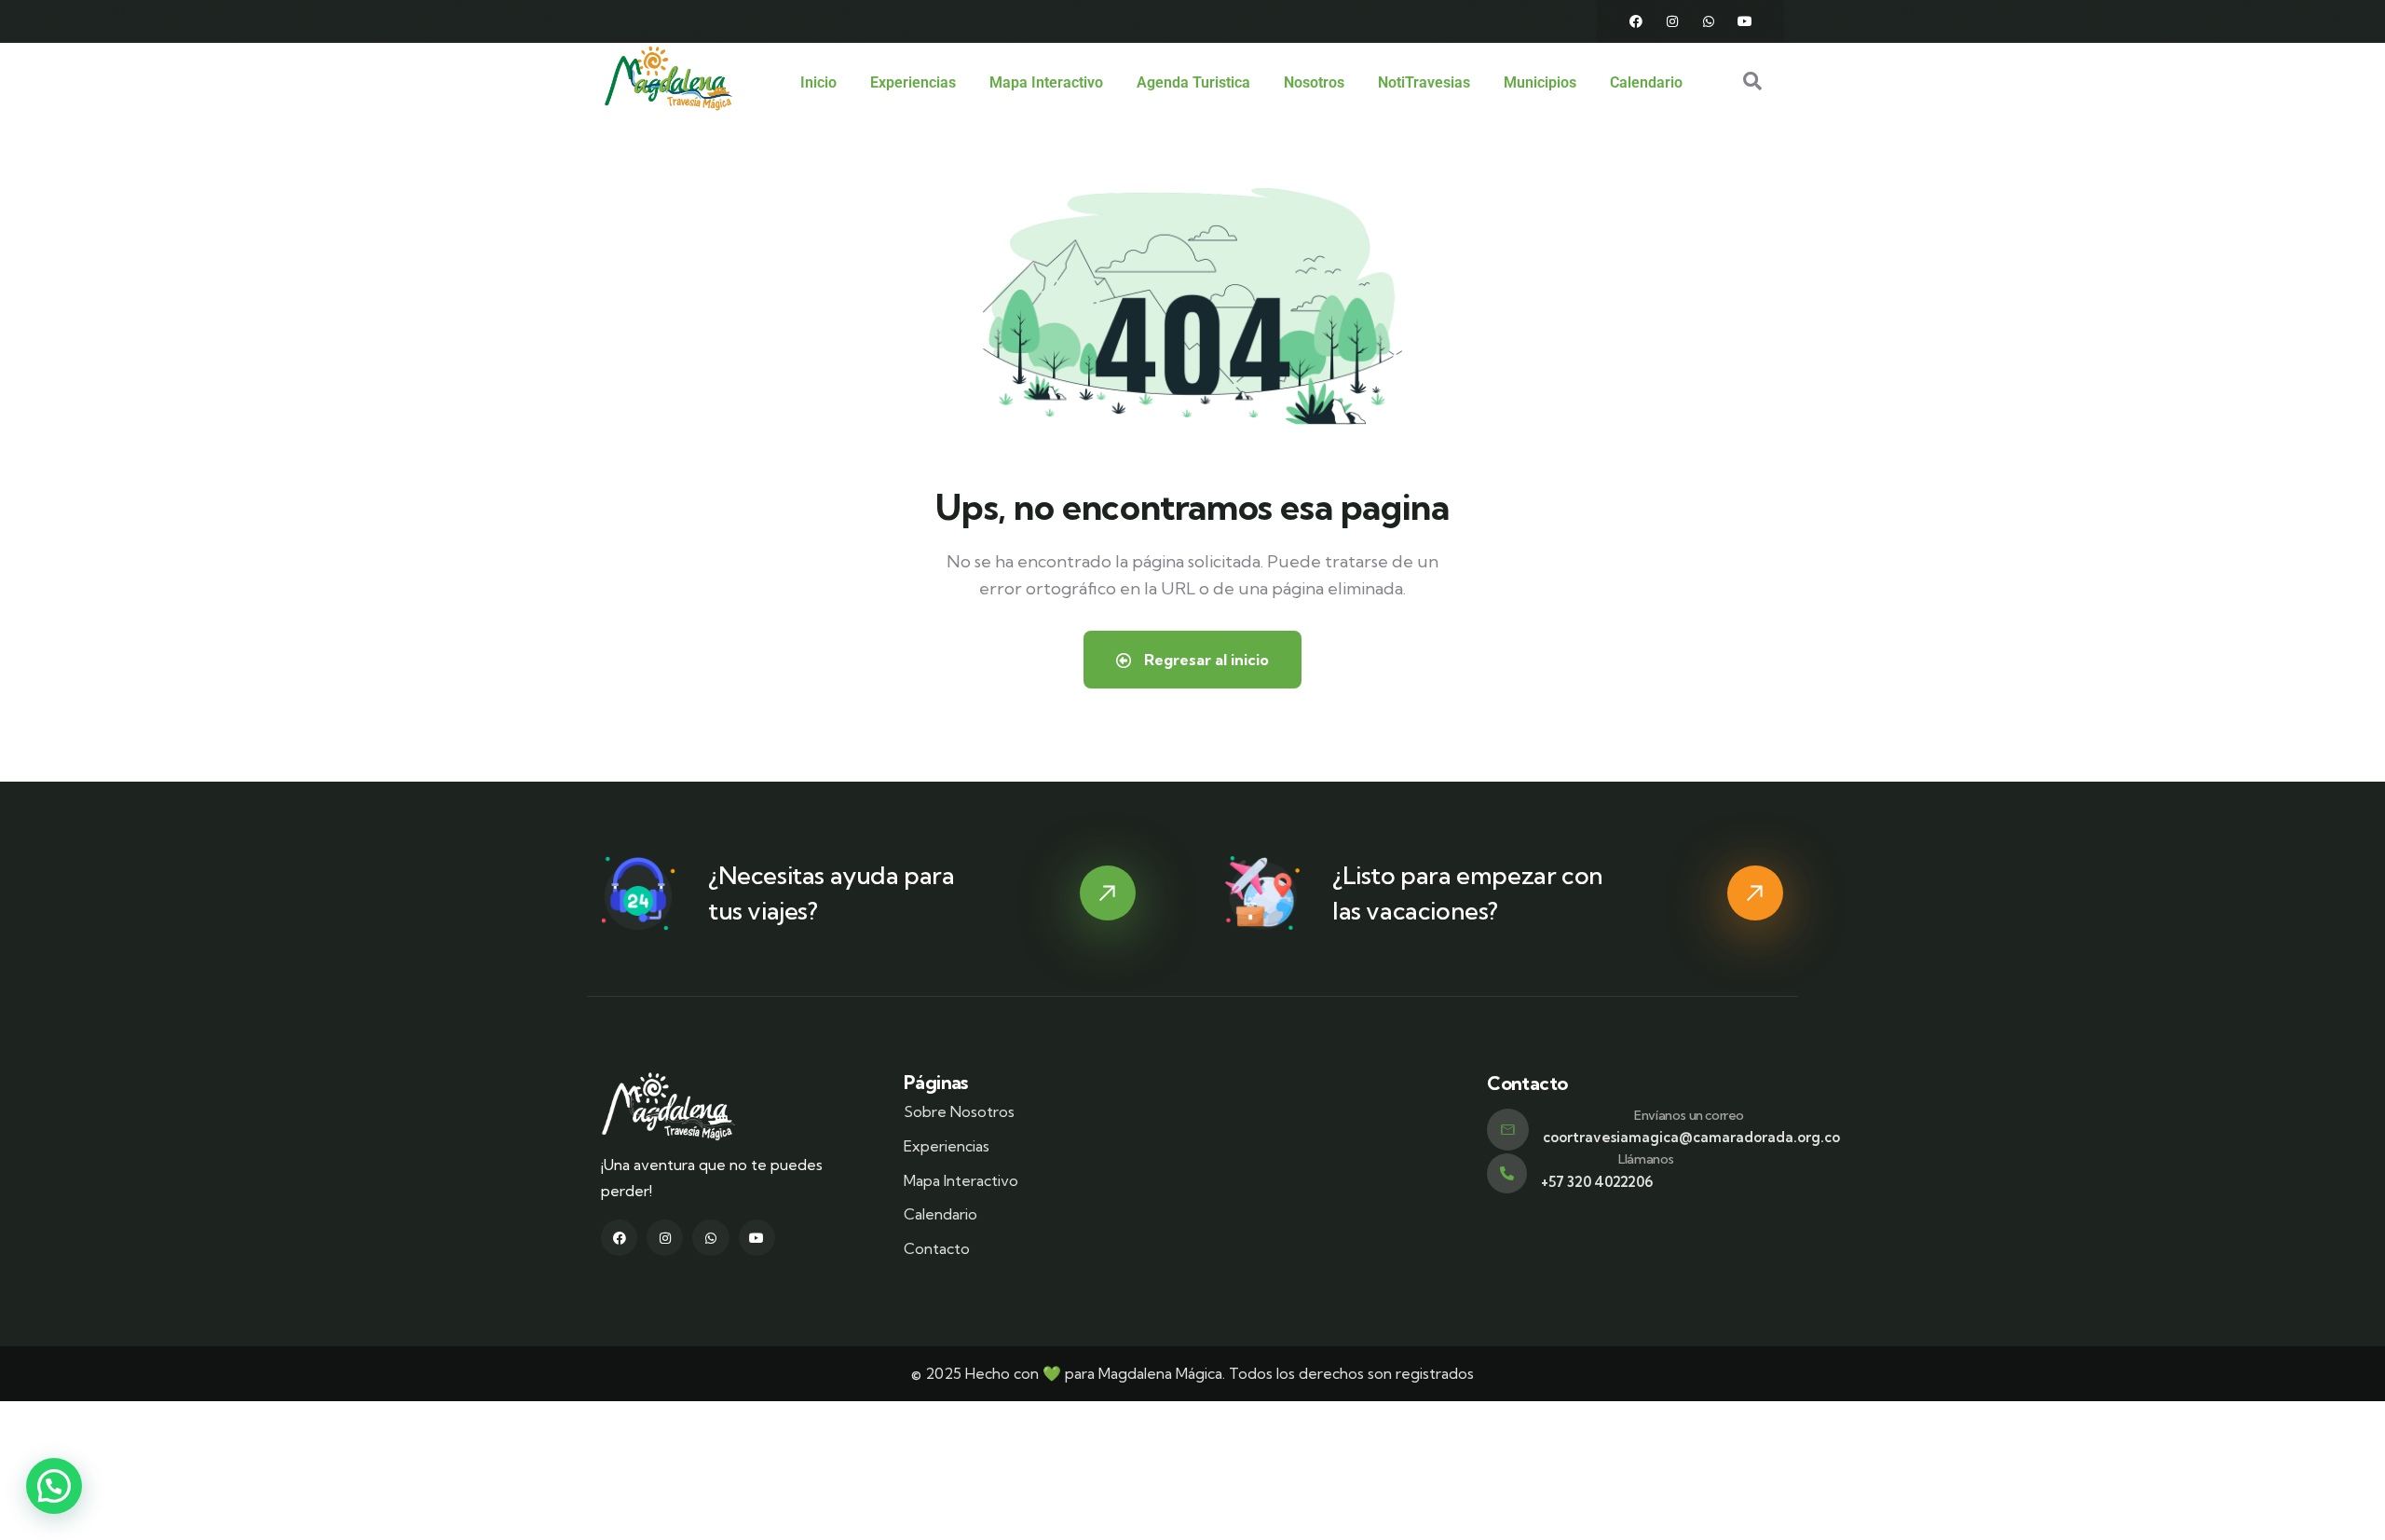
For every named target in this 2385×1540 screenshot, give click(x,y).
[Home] (668, 78)
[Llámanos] (1507, 1173)
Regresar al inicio (1205, 660)
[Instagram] (1672, 21)
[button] (54, 1486)
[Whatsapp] (1709, 21)
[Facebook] (1636, 21)
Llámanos (1646, 1159)
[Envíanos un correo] (1508, 1130)
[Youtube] (1745, 21)
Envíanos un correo (1689, 1115)
